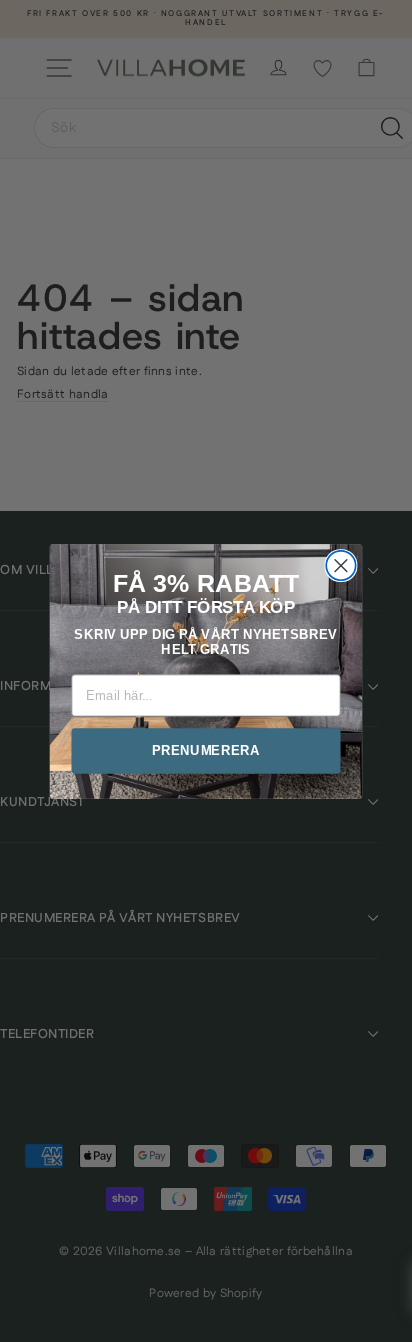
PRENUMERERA (206, 750)
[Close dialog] (340, 564)
